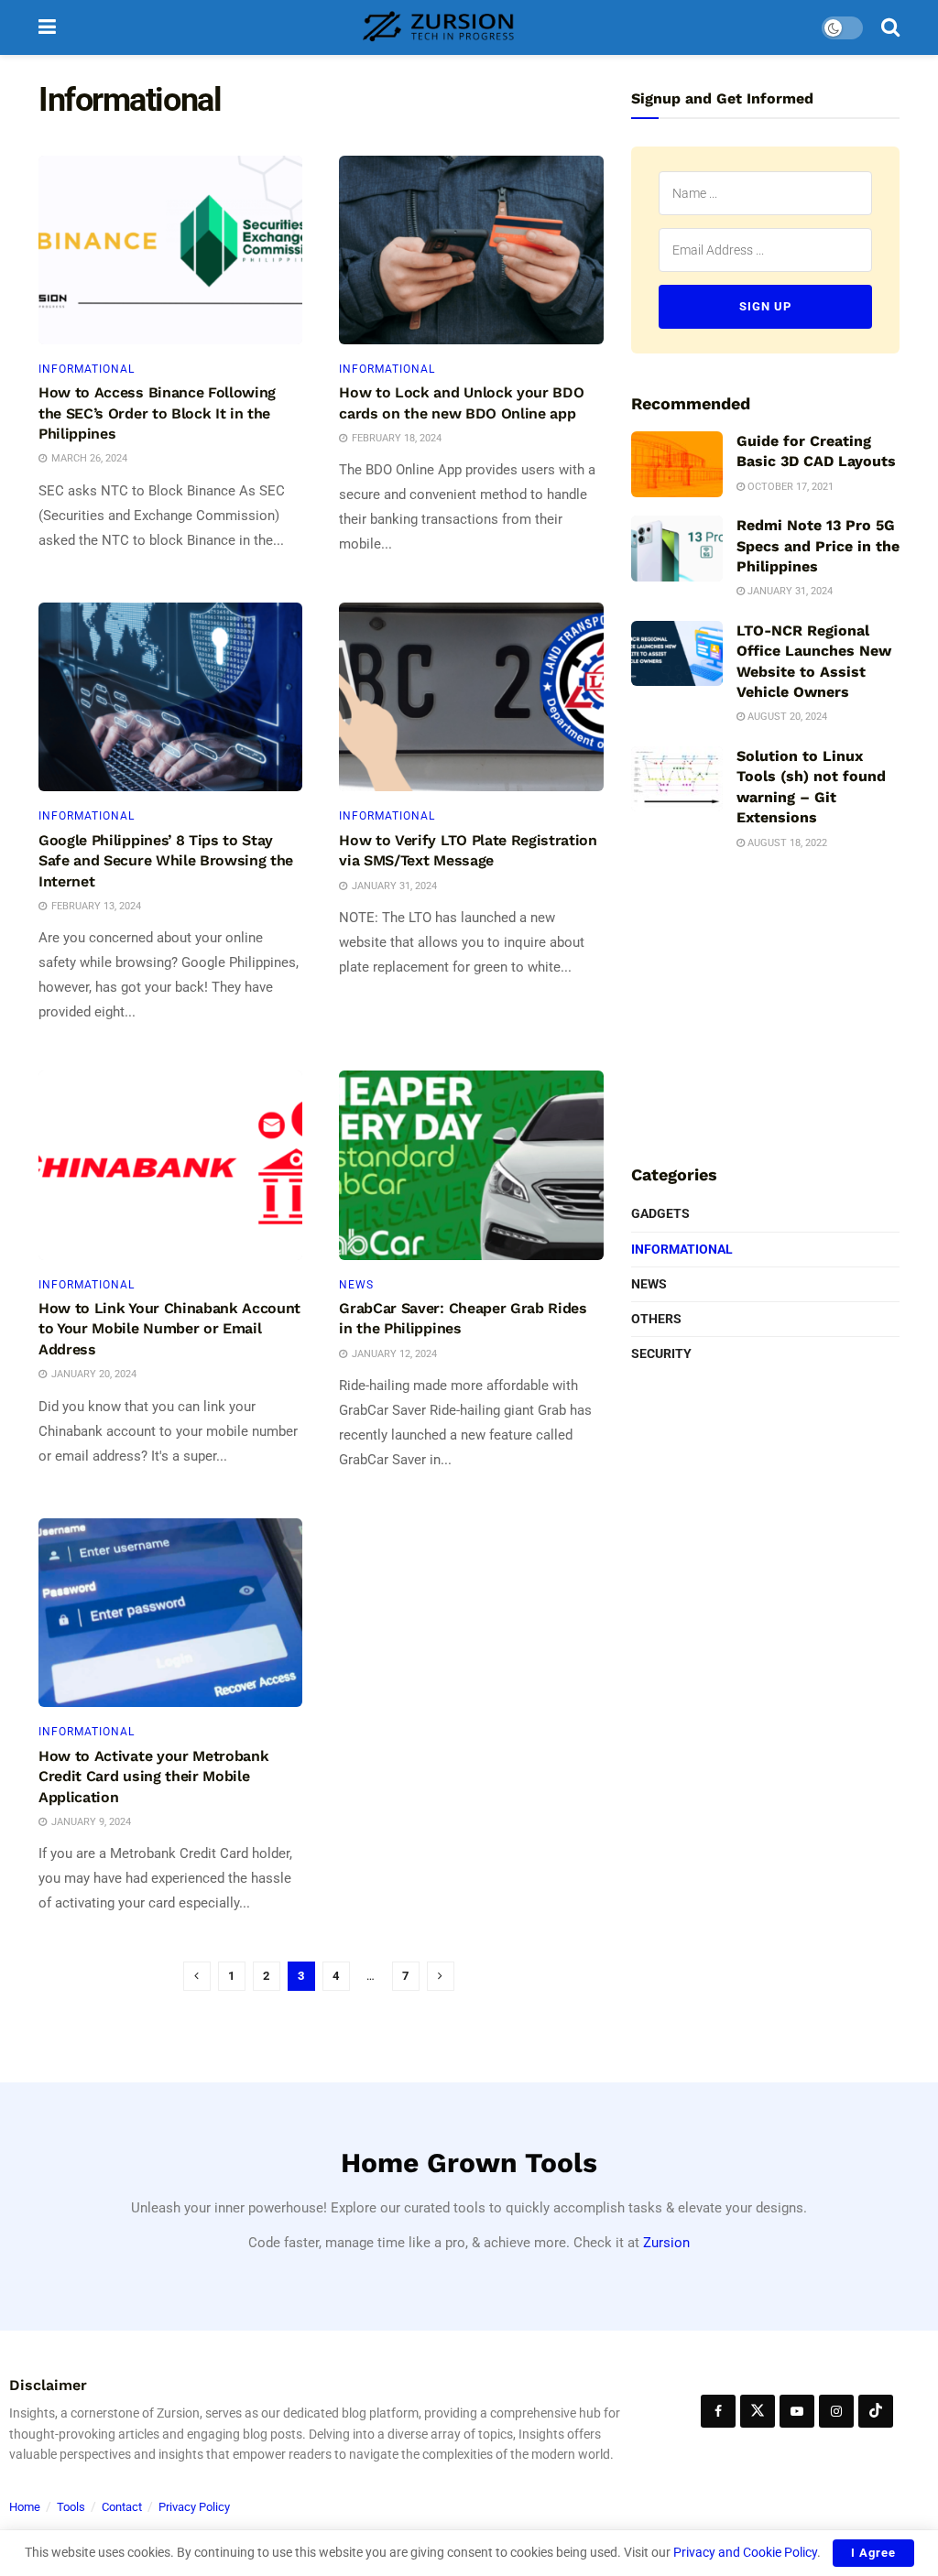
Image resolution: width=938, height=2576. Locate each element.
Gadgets (660, 1213)
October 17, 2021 (789, 487)
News (356, 1285)
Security (661, 1353)
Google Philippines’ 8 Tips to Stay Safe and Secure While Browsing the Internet (166, 861)
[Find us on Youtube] (797, 2411)
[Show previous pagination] (197, 1976)
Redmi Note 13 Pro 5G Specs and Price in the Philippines (818, 546)
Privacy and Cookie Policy (745, 2552)
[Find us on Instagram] (836, 2411)
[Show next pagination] (441, 1976)
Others (656, 1319)
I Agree (873, 2553)
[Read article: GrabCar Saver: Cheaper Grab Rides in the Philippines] (471, 1165)
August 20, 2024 (786, 717)
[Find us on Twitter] (758, 2411)
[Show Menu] (47, 27)
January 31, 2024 (789, 591)
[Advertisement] (769, 1005)
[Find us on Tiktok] (876, 2411)
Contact (122, 2507)
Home (25, 2507)
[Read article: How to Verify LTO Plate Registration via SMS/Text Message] (471, 697)
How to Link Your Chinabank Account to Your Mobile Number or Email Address (169, 1329)
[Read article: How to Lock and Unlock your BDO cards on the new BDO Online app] (471, 250)
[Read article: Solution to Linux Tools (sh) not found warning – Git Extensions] (677, 779)
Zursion (666, 2243)
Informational (87, 369)
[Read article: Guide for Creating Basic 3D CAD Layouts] (677, 464)
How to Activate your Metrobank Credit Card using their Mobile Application (153, 1777)
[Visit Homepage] (439, 27)
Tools (71, 2507)
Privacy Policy (194, 2507)
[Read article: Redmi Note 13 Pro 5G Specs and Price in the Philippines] (677, 549)
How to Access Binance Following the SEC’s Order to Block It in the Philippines (157, 413)
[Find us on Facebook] (718, 2411)
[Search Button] (890, 27)
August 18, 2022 (786, 843)
